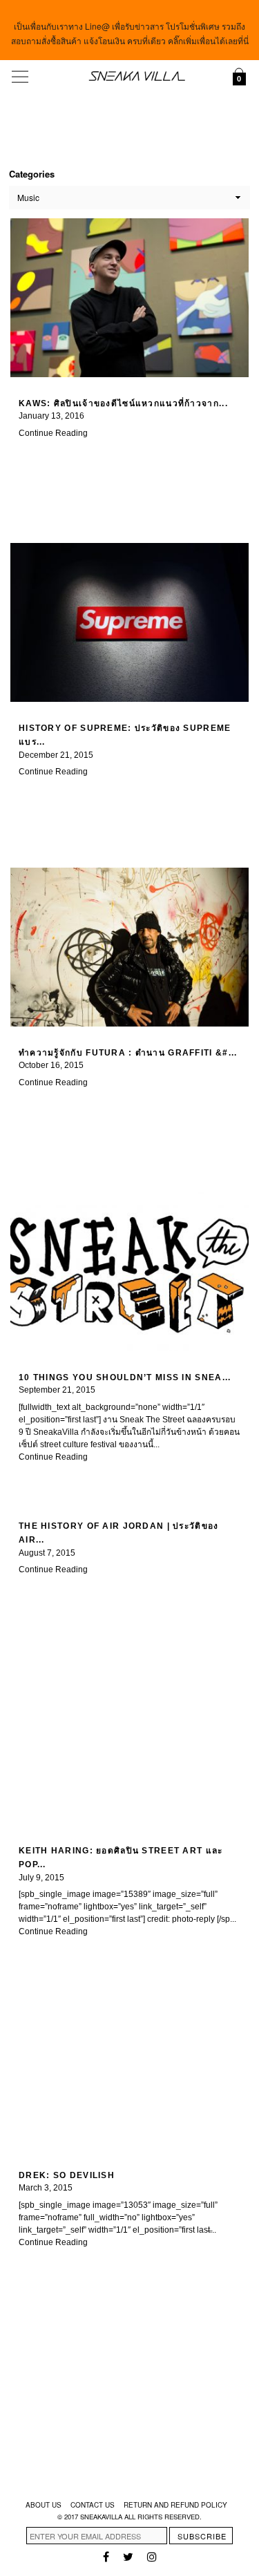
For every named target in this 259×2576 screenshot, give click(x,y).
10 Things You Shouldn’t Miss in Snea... (125, 1377)
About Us (44, 2505)
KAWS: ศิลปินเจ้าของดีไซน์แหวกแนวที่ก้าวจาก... (123, 403)
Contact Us (93, 2505)
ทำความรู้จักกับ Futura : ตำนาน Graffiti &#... (128, 1053)
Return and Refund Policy (175, 2505)
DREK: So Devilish (67, 2175)
